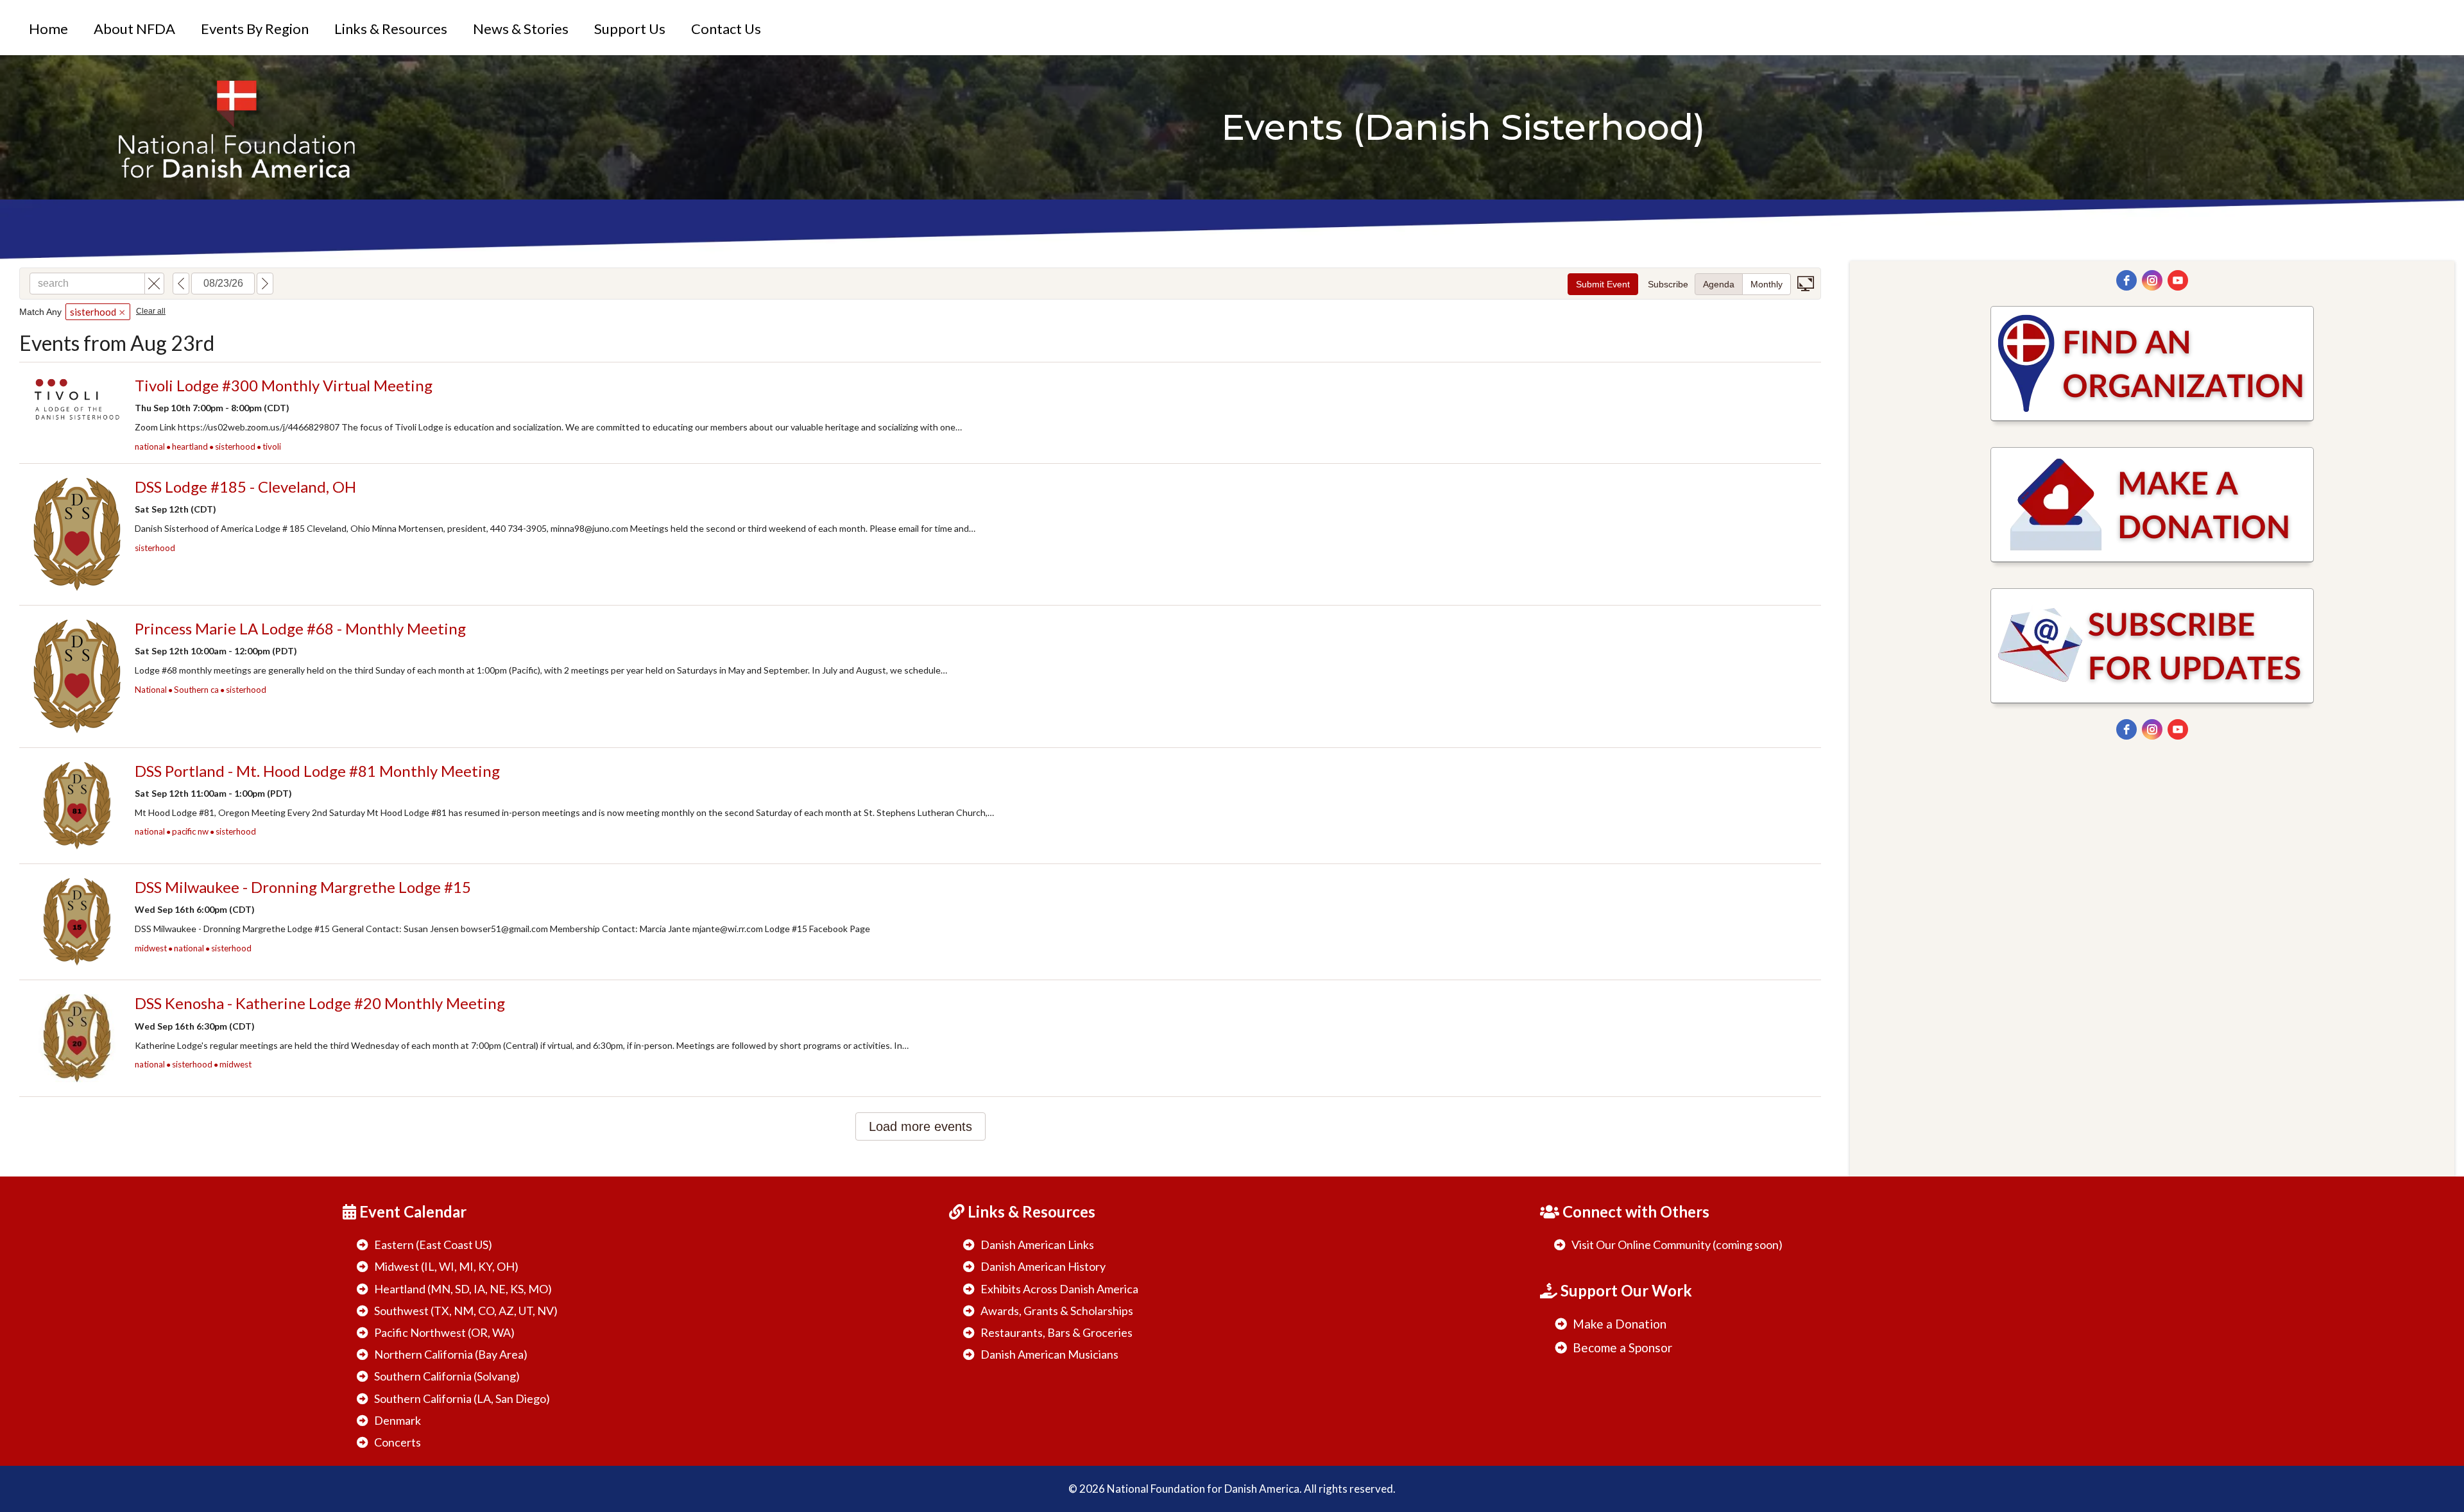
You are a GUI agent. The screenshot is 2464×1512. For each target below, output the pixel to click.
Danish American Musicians (1049, 1354)
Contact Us (726, 29)
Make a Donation (1620, 1324)
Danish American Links (1037, 1244)
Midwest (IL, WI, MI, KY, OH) (446, 1266)
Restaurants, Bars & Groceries (1057, 1332)
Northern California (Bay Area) (451, 1354)
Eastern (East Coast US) (433, 1244)
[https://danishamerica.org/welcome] (236, 127)
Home (48, 29)
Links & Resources (391, 29)
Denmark (398, 1420)
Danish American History (1043, 1266)
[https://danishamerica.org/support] (2152, 505)
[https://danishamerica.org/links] (2152, 364)
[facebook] (2126, 280)
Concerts (398, 1442)
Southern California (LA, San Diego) (462, 1398)
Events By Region (255, 29)
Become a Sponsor (1622, 1347)
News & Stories (521, 29)
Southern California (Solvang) (447, 1376)
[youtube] (2178, 280)
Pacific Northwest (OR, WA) (444, 1332)
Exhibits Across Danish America (1059, 1289)
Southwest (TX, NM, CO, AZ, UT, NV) (466, 1311)
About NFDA (134, 29)
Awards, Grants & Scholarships (1057, 1311)
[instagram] (2152, 280)
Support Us (630, 29)
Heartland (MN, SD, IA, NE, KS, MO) (463, 1289)
